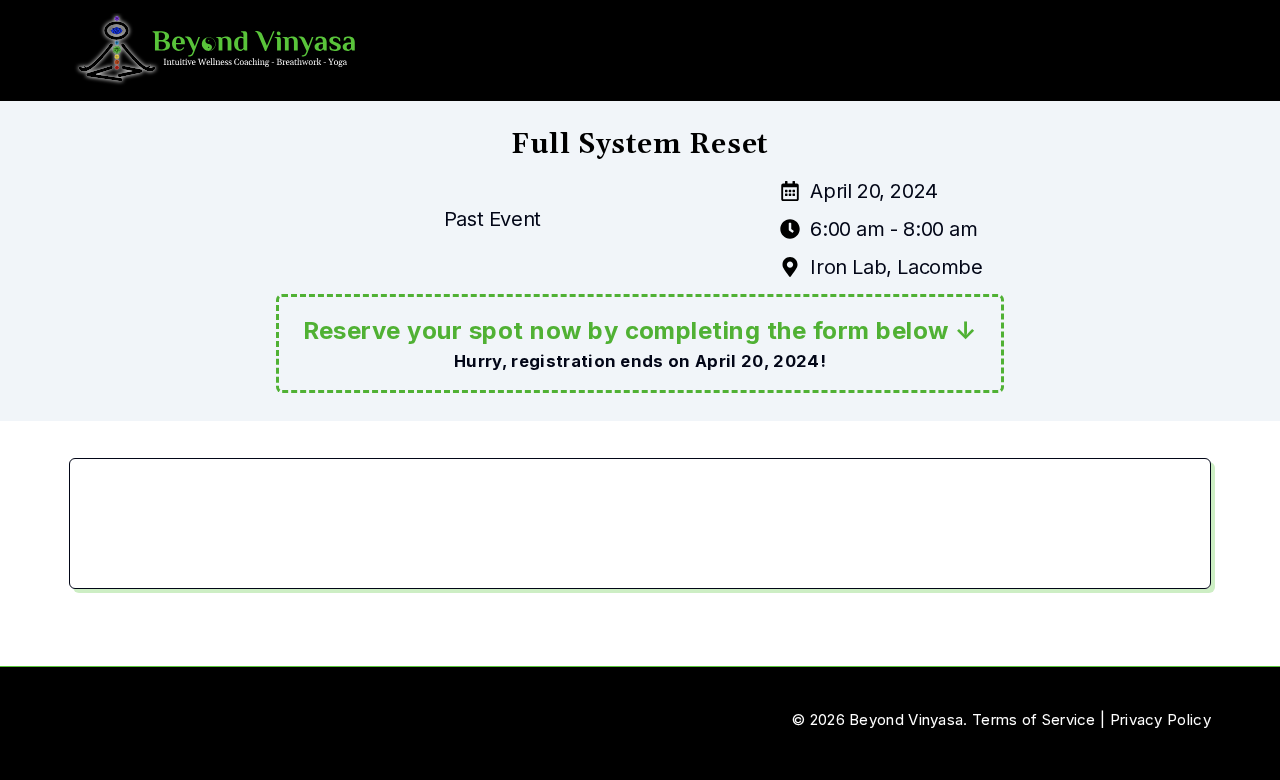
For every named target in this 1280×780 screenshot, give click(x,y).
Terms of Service (1034, 719)
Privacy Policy (1160, 719)
